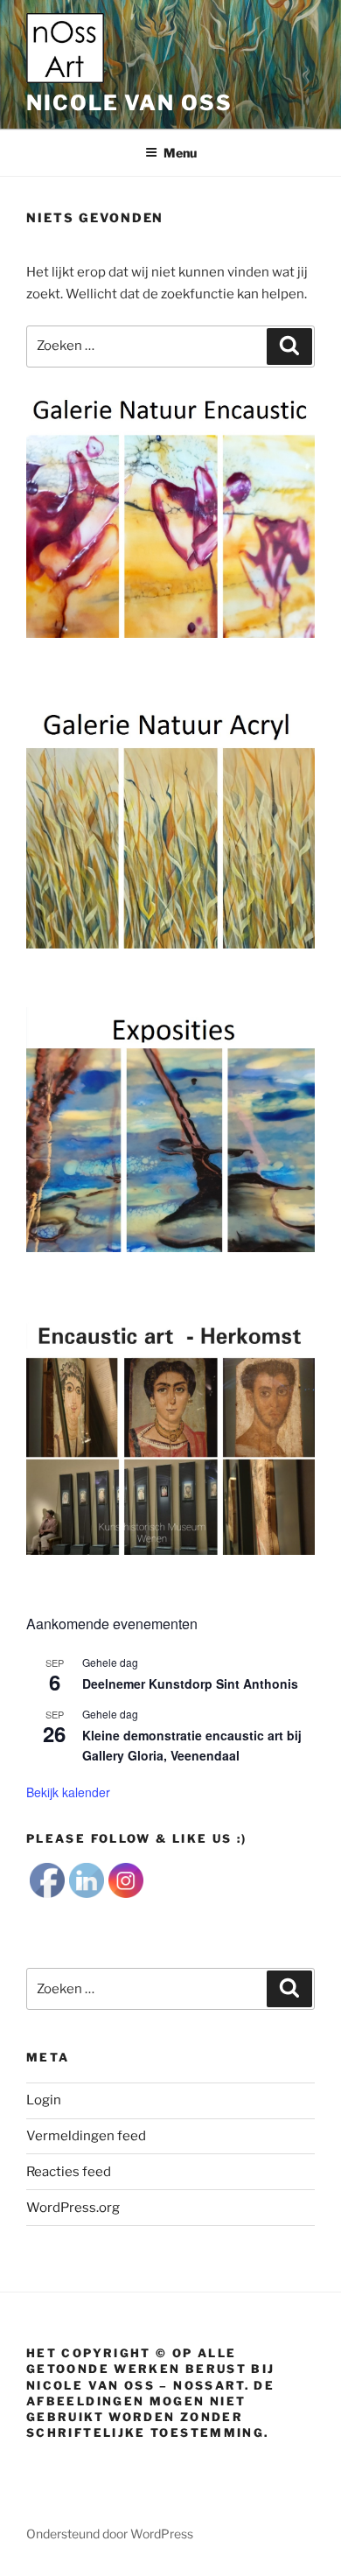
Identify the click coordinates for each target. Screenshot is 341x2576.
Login (44, 2100)
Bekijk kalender (68, 1792)
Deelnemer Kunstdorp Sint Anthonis (190, 1683)
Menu (180, 153)
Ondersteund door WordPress (110, 2534)
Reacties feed (69, 2172)
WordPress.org (73, 2208)
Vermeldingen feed (86, 2136)
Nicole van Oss (129, 103)
